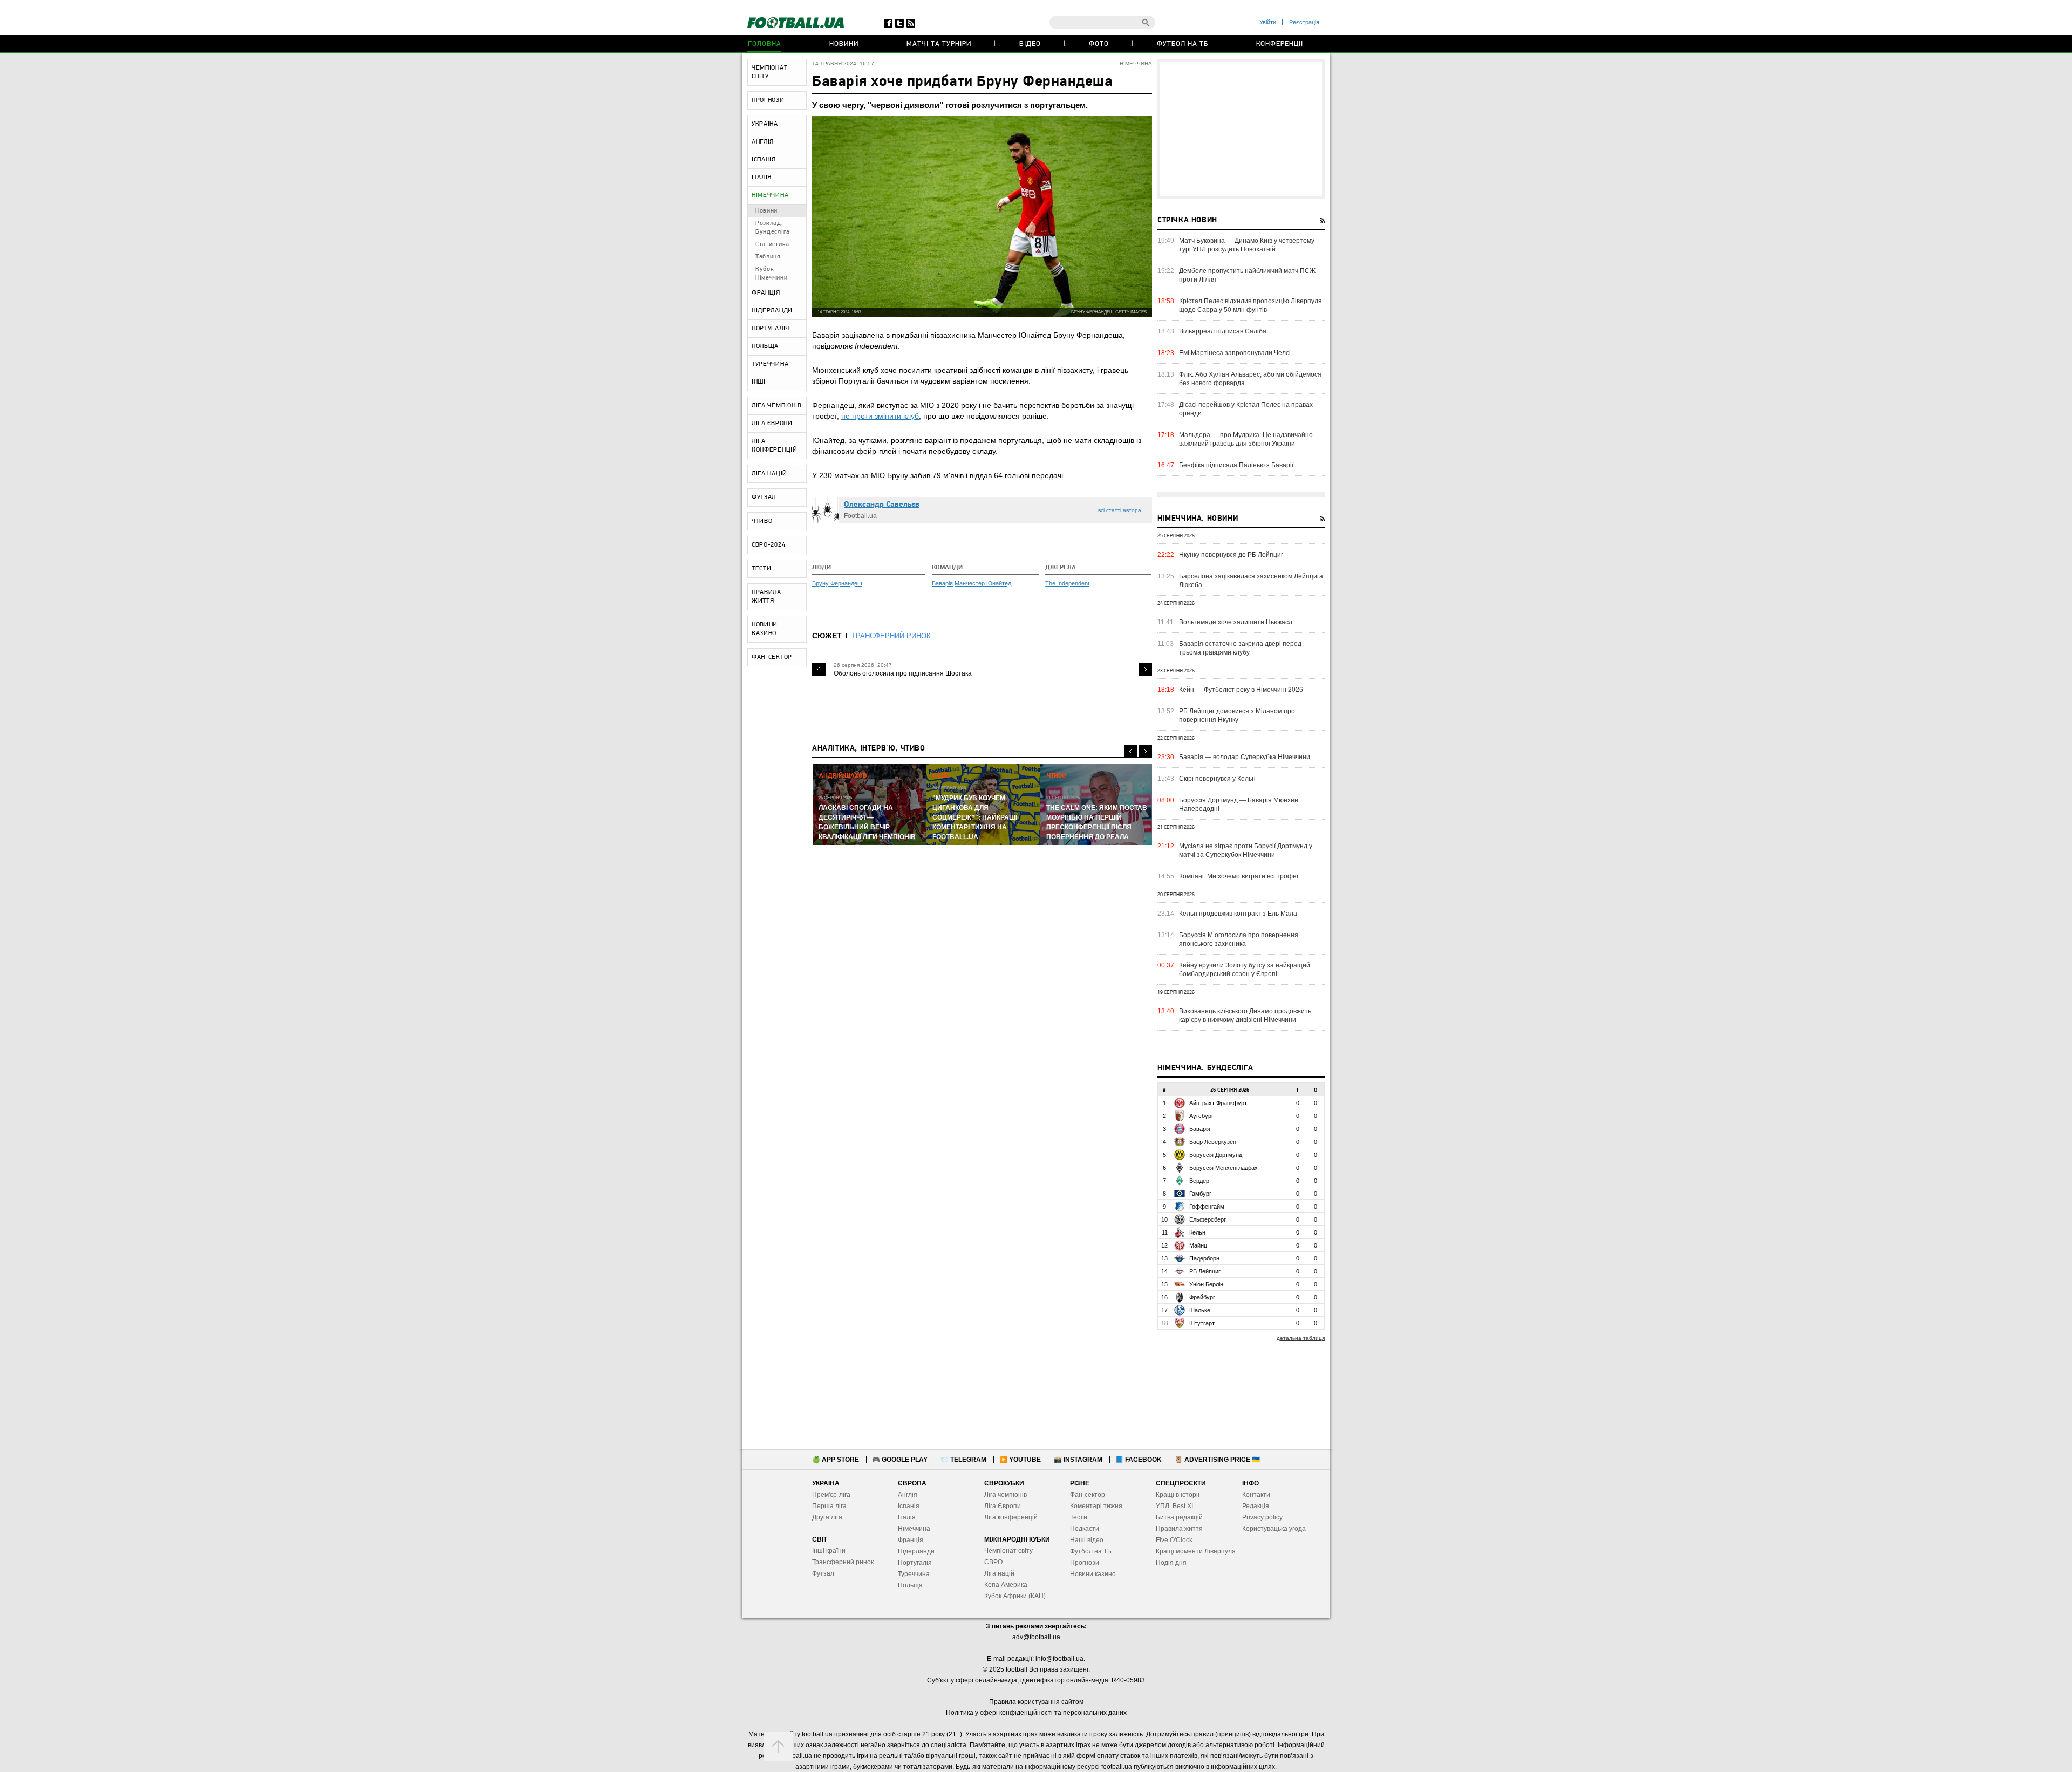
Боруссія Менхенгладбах (1224, 1168)
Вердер (1199, 1181)
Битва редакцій (1179, 1517)
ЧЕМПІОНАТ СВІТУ (769, 72)
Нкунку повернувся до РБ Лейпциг (1231, 555)
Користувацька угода (1274, 1529)
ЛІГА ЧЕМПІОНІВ (777, 406)
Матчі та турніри (939, 44)
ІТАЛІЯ (762, 178)
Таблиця (768, 257)
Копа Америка (1006, 1585)
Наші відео (1087, 1540)
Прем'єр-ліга (831, 1495)
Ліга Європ (1001, 1506)
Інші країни (829, 1551)
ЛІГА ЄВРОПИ (772, 424)
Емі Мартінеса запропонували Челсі (1235, 353)
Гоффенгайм (1207, 1207)
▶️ (1020, 1460)
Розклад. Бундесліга (773, 228)
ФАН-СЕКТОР (772, 657)
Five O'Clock (1174, 1540)
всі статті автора (1120, 510)
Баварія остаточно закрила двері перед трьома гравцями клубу (1240, 648)
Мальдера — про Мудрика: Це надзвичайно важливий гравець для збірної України (1246, 439)
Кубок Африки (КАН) (1015, 1596)
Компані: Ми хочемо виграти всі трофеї (1239, 876)
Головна (765, 44)
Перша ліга (829, 1506)
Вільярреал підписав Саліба (1223, 331)
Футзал (823, 1573)
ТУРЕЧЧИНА (770, 364)
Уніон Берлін (1206, 1284)
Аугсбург (1201, 1116)
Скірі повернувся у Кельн (1217, 779)
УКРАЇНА (765, 124)
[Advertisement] (1241, 129)
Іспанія (909, 1506)
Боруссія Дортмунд (1216, 1155)
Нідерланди (916, 1551)
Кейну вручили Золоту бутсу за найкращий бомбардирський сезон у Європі (1245, 970)
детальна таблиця (1301, 1338)
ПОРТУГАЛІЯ (771, 329)
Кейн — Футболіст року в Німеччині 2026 (1241, 690)
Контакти (1256, 1495)
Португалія (915, 1563)
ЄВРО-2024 (768, 545)
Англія (908, 1495)
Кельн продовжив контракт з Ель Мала (1238, 914)
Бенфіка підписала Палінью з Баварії (1236, 465)
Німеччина (914, 1529)
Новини (844, 44)
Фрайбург (1202, 1297)
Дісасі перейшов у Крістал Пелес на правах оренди (1246, 409)
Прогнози (1085, 1563)
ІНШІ (759, 382)
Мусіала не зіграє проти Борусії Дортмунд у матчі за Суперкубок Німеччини (1246, 850)
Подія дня (1171, 1563)
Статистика (772, 244)
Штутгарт (1202, 1323)
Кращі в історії (1178, 1495)
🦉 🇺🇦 (1217, 1460)
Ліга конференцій (1011, 1517)
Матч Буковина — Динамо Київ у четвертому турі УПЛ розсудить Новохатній (1247, 245)
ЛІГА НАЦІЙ (769, 474)
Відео (1030, 44)
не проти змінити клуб (880, 416)
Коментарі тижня (1096, 1506)
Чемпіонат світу (1008, 1551)
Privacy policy (1262, 1517)
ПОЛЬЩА (765, 346)
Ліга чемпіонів (1006, 1495)
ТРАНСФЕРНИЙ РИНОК (891, 636)
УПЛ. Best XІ (1174, 1506)
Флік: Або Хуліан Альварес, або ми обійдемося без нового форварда (1250, 379)
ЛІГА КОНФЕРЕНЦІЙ (775, 446)
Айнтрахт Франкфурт (1218, 1103)
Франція (911, 1540)
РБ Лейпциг (1205, 1271)
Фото (1099, 44)
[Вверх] (778, 1747)
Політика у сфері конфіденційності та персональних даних (1036, 1713)
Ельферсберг (1208, 1219)
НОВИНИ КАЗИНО (765, 629)
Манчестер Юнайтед (983, 583)
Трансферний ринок (843, 1562)
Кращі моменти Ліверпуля (1196, 1551)
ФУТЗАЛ (764, 497)
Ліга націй (999, 1573)
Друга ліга (827, 1517)
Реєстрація (1304, 22)
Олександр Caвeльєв (882, 505)
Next (1145, 669)
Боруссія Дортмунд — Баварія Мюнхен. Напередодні (1239, 805)
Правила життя (1179, 1529)
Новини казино (1093, 1574)
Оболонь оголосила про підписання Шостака (903, 673)
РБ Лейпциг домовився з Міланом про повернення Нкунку (1237, 715)
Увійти (1268, 22)
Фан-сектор (1088, 1495)
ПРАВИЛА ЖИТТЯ (766, 597)
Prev (819, 669)
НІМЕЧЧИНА (770, 195)
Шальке (1200, 1310)
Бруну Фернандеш (837, 583)
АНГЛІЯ (763, 142)
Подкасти (1085, 1529)
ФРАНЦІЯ (766, 293)
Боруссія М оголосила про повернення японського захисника (1239, 939)
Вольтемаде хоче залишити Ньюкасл (1236, 622)
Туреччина (914, 1574)
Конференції (1280, 44)
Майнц (1198, 1245)
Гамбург (1200, 1194)
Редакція (1256, 1506)
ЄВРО (993, 1562)
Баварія (942, 583)
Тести (1079, 1517)
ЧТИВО (762, 521)
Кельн (1197, 1232)
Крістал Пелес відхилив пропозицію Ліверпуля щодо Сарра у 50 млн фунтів (1250, 305)
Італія (907, 1517)
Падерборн (1204, 1258)
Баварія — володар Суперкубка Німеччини (1245, 757)
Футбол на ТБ (1182, 44)
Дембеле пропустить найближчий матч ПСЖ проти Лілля (1247, 275)
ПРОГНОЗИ (768, 100)
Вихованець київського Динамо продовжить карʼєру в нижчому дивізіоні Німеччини (1245, 1016)
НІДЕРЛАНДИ (772, 311)
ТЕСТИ (762, 569)
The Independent (1067, 583)
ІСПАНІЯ (764, 160)
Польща (910, 1585)
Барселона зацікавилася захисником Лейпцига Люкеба (1251, 581)
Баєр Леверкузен (1213, 1142)
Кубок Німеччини (771, 274)
